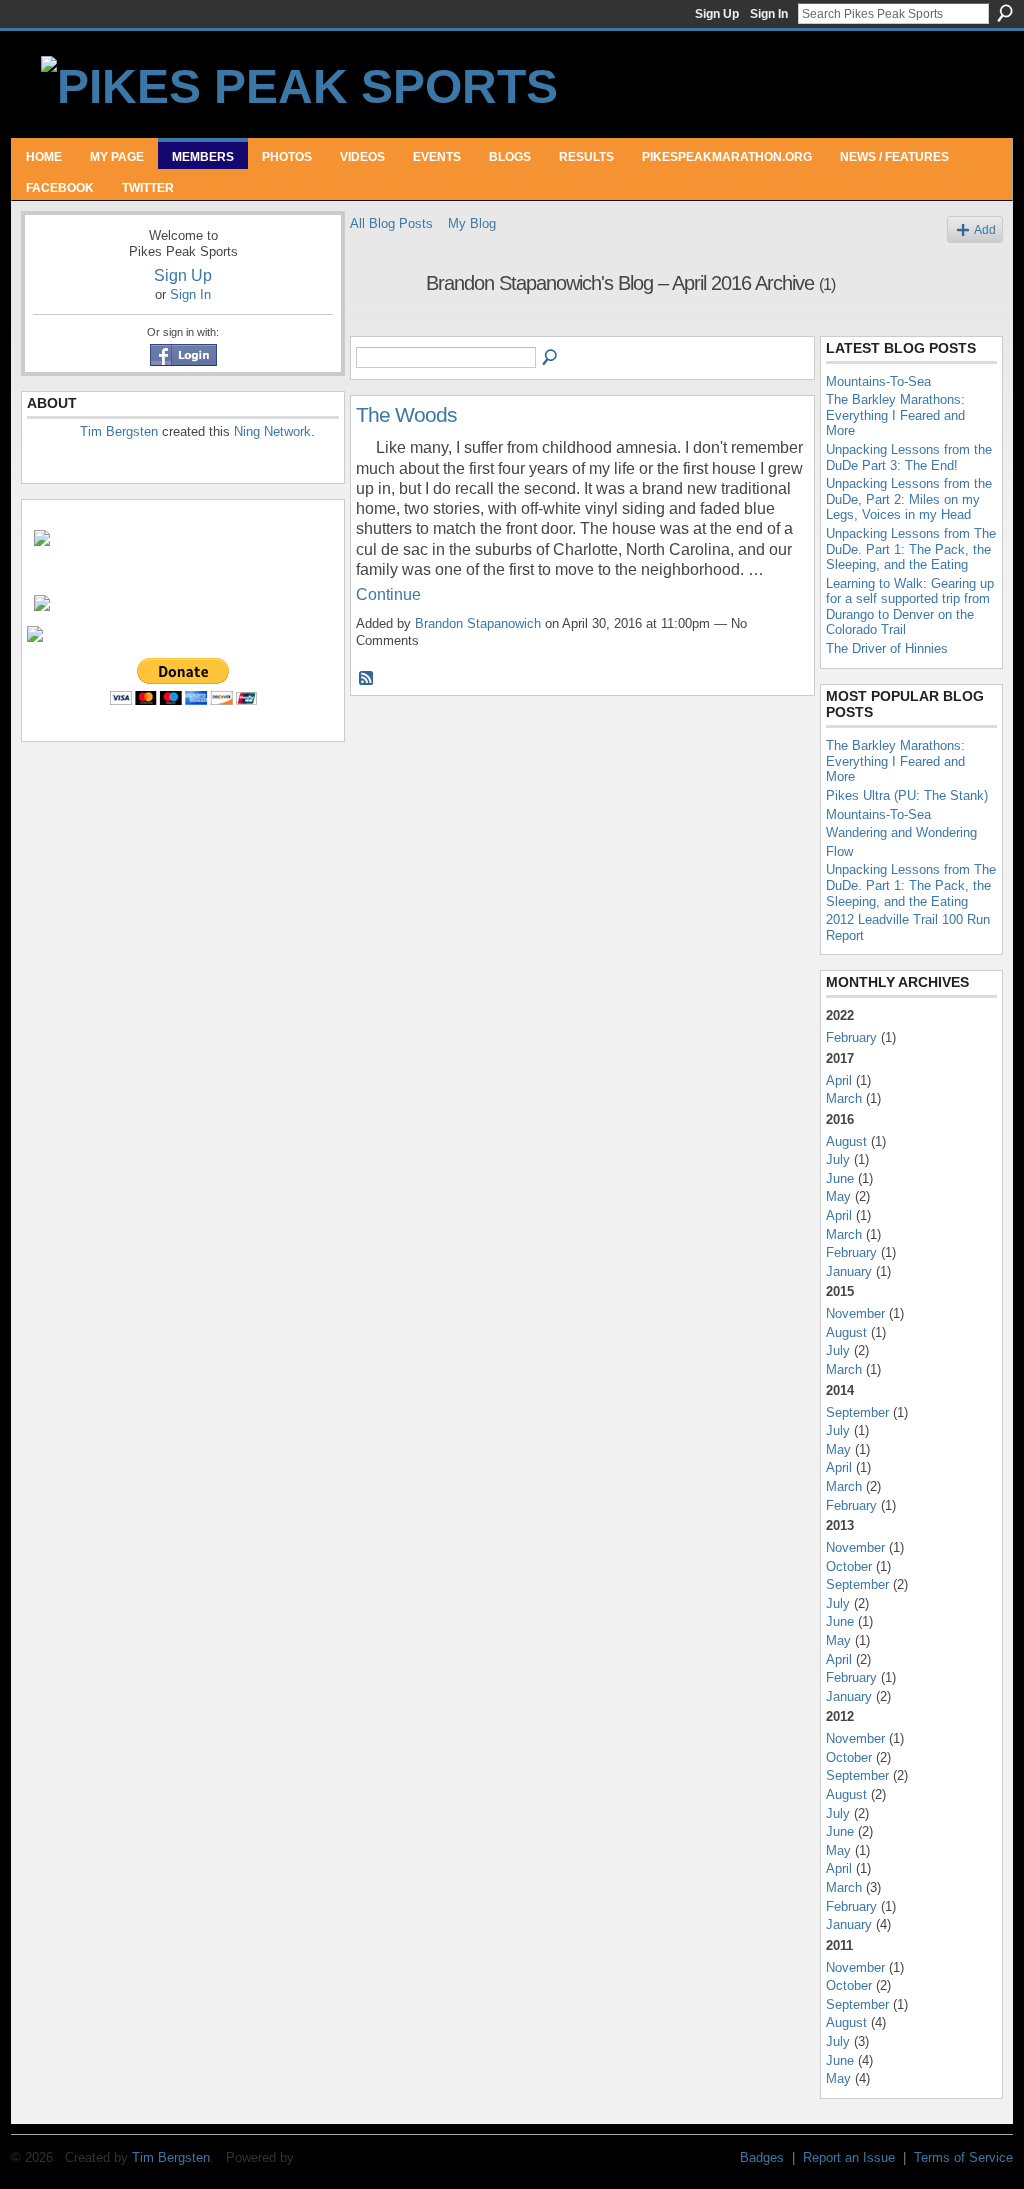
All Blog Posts (391, 223)
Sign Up (717, 14)
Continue (388, 594)
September (857, 1412)
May (838, 1196)
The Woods (406, 414)
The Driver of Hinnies (887, 648)
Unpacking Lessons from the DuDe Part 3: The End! (909, 457)
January (849, 1271)
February (851, 1037)
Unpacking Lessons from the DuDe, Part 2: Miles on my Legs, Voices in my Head (909, 499)
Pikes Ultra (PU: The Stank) (907, 795)
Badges (762, 2157)
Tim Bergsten (119, 431)
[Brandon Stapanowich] (382, 326)
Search (1005, 13)
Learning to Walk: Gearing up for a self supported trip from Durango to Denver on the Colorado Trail (910, 607)
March (844, 1098)
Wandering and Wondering (901, 832)
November (855, 1313)
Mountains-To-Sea (878, 381)
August (846, 1141)
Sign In (769, 14)
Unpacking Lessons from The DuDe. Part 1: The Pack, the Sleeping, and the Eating (911, 549)
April (839, 1080)
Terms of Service (963, 2157)
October (849, 1566)
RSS (367, 679)
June (840, 1178)
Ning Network (272, 431)
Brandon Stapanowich (478, 623)
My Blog (472, 223)
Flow (839, 851)
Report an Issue (849, 2157)
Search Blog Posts (551, 358)
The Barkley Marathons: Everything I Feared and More (895, 415)
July (838, 1159)
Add (985, 229)
